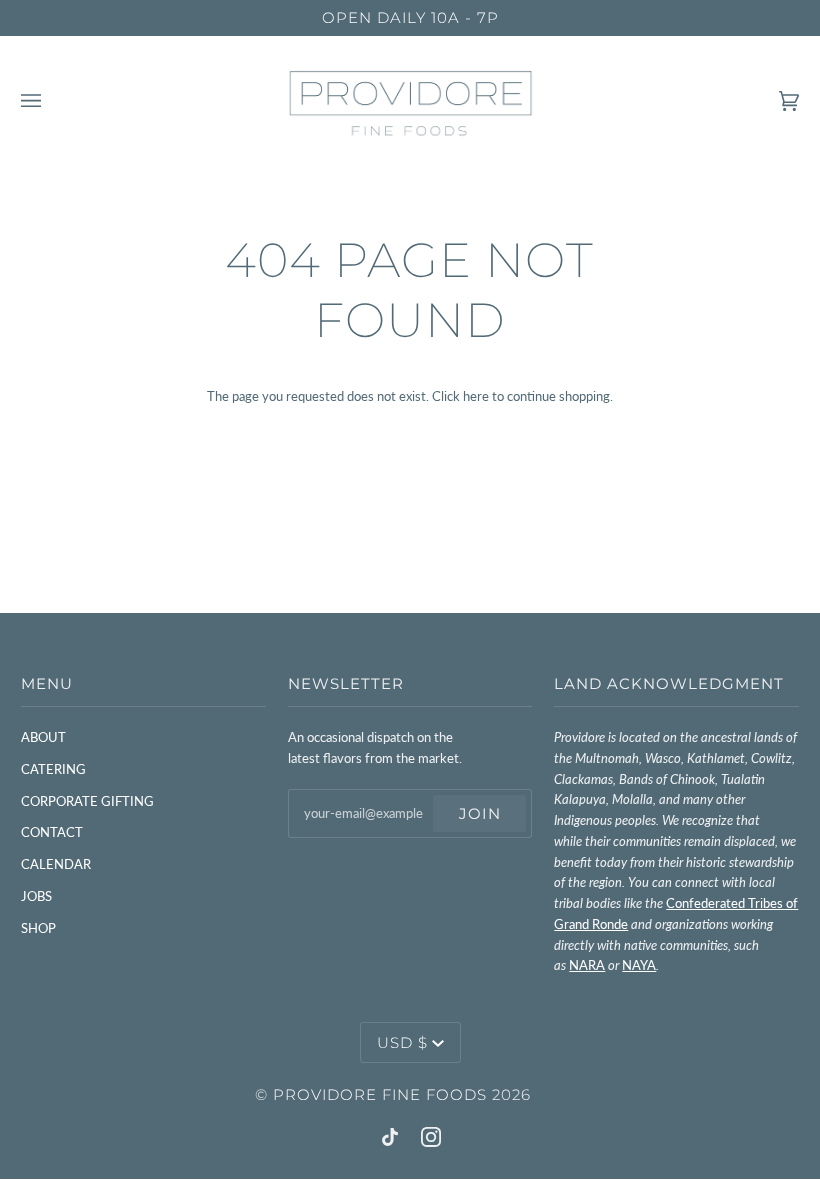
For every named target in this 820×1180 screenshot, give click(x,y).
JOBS (36, 896)
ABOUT (43, 737)
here (476, 396)
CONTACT (52, 832)
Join (480, 813)
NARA (587, 965)
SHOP (38, 928)
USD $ (402, 1042)
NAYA (639, 965)
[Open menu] (51, 101)
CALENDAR (56, 864)
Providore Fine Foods (380, 1094)
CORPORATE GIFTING (87, 801)
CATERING (53, 769)
